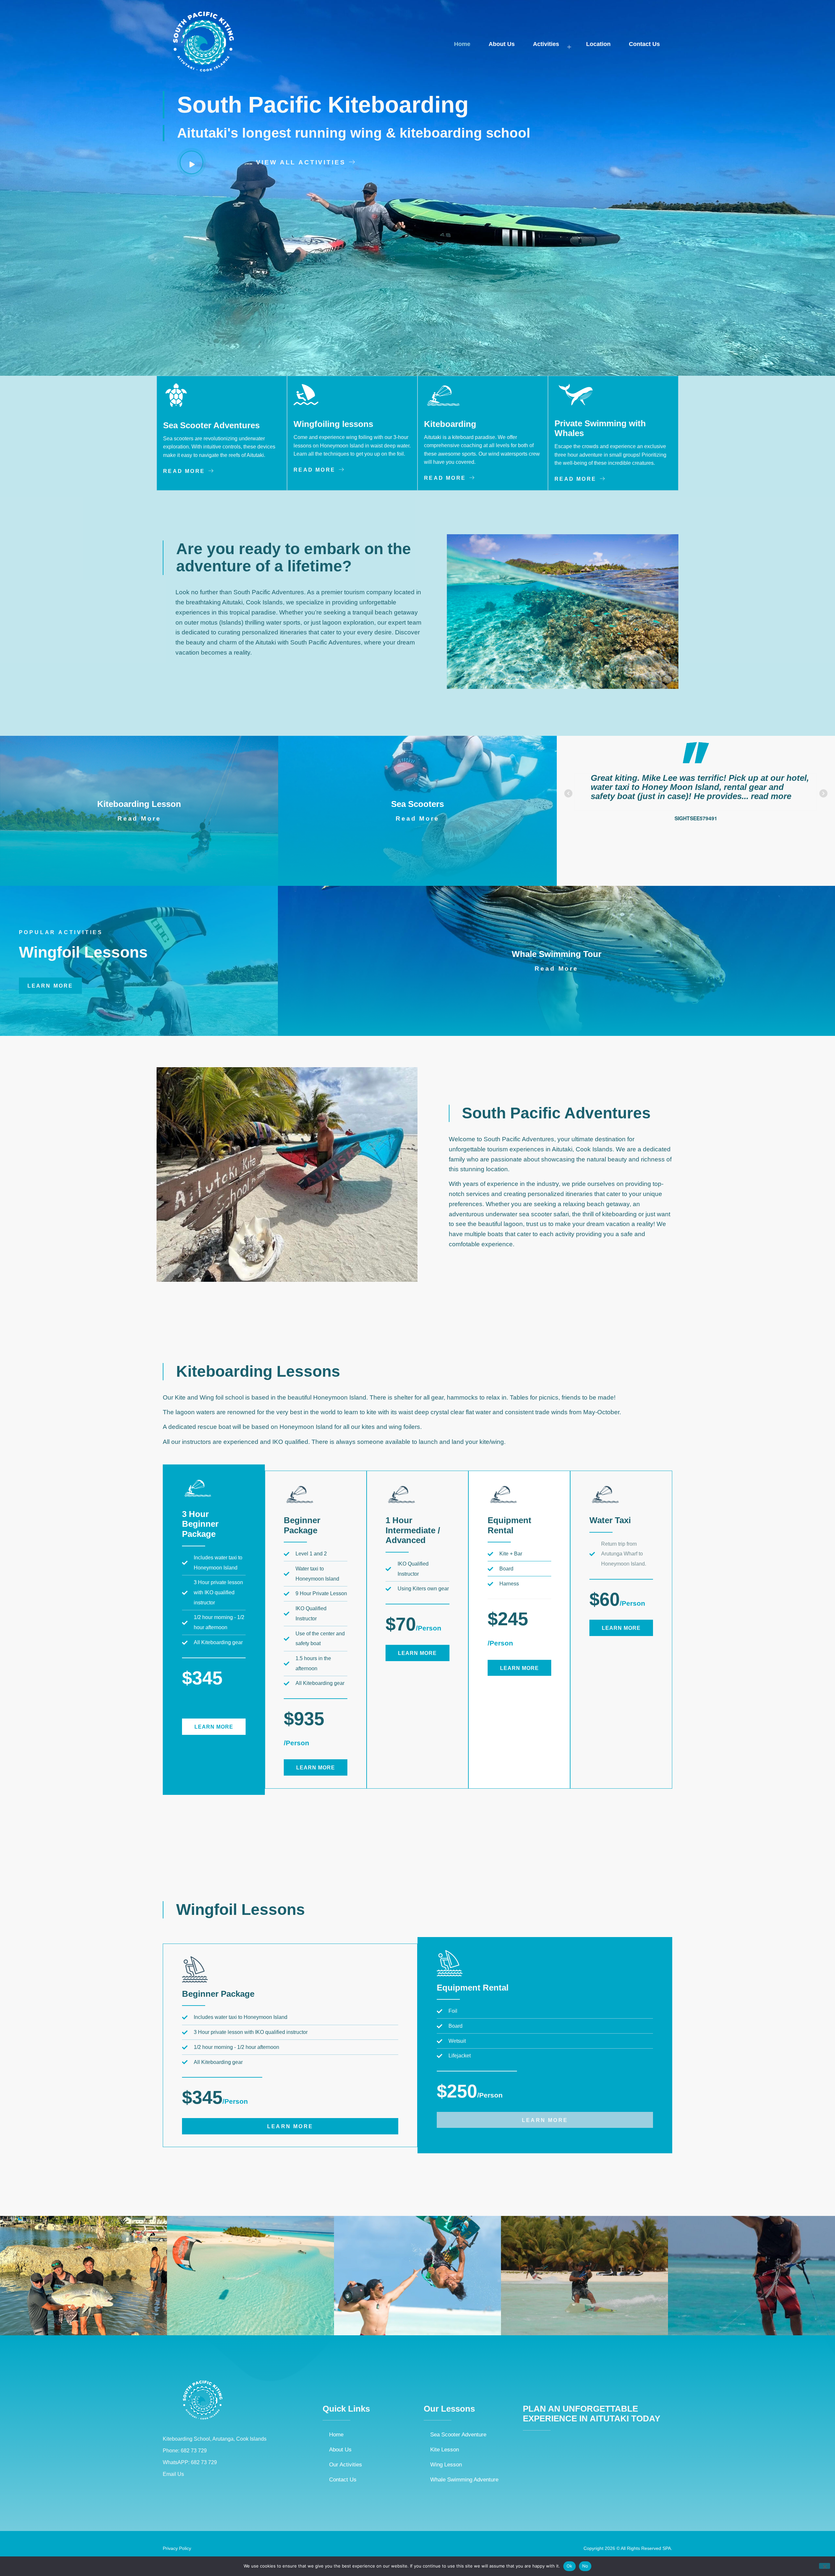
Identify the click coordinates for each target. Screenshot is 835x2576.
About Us (502, 44)
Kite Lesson (445, 2449)
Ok (569, 2566)
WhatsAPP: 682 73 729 (190, 2462)
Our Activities (346, 2464)
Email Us (173, 2474)
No (585, 2566)
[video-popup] (191, 162)
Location (598, 44)
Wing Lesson (446, 2464)
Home (462, 44)
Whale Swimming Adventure (464, 2479)
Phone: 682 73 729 (185, 2451)
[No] (825, 2566)
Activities (546, 44)
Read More (139, 818)
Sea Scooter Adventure (458, 2434)
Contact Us (644, 44)
